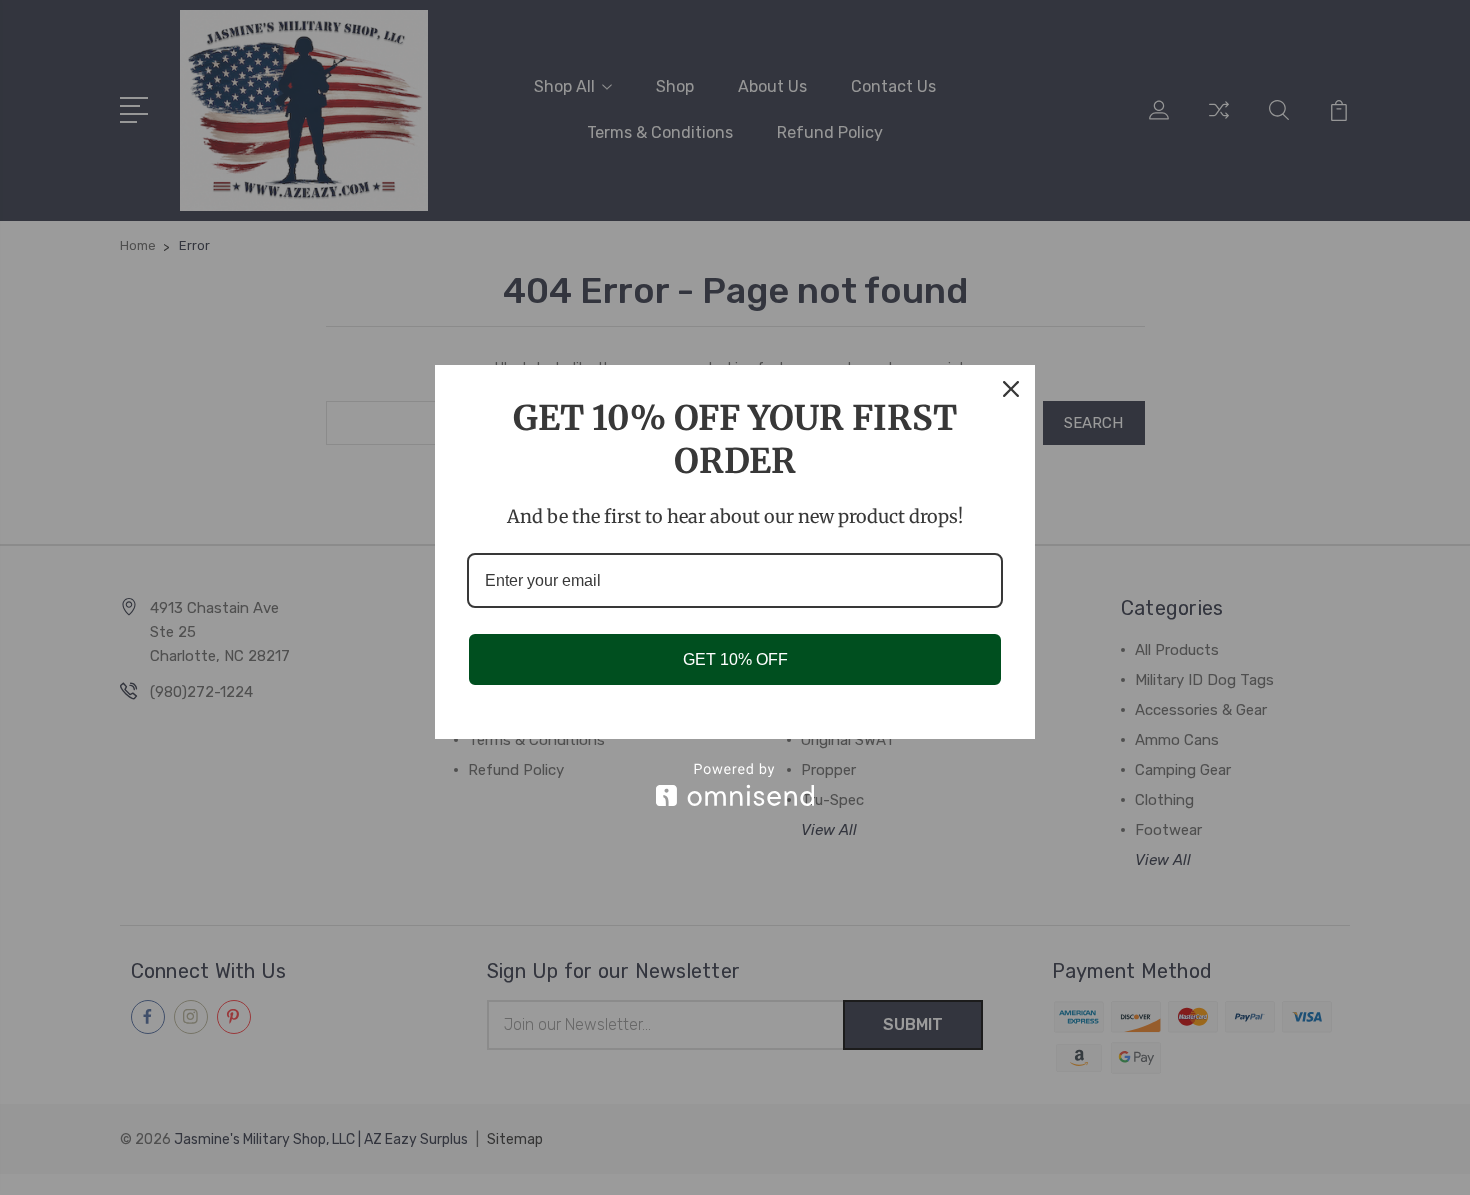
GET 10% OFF (735, 659)
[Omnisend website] (735, 784)
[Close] (1011, 389)
